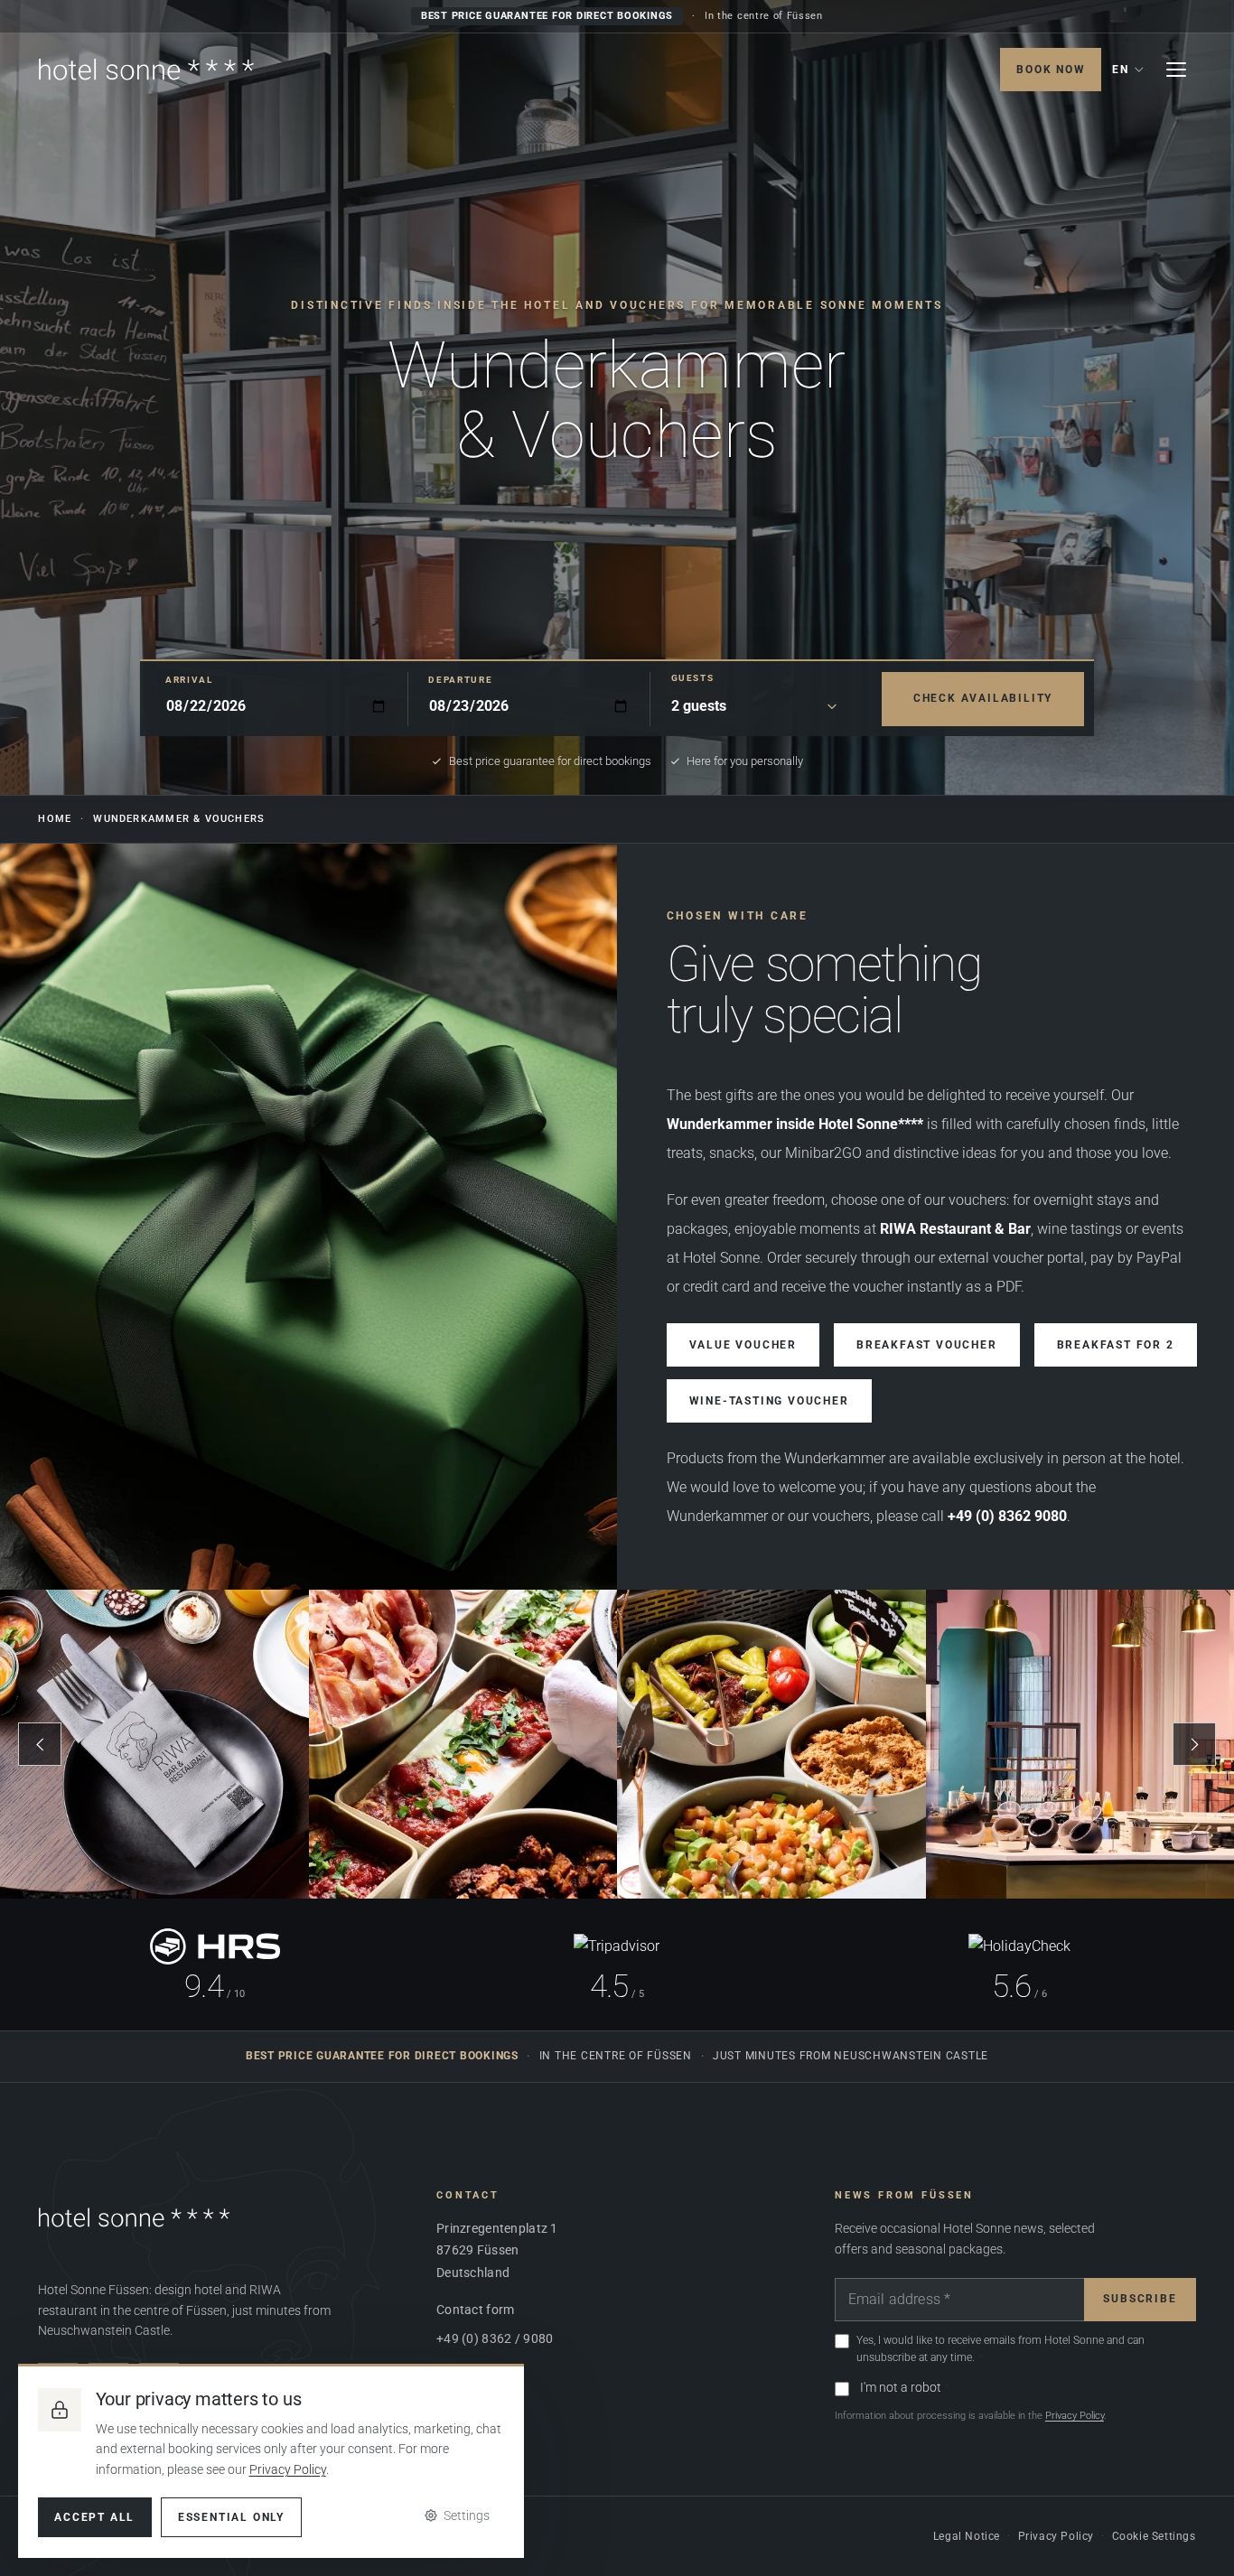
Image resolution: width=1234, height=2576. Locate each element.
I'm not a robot (901, 2387)
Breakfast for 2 (1116, 1345)
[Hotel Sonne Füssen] (146, 70)
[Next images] (1194, 1744)
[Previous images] (40, 1744)
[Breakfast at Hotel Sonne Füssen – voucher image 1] (154, 1744)
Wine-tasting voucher (769, 1401)
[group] (617, 1744)
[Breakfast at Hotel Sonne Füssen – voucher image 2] (463, 1744)
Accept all (94, 2517)
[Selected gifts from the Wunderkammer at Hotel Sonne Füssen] (308, 1217)
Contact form (475, 2310)
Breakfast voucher (927, 1345)
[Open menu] (1176, 70)
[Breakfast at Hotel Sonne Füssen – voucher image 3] (771, 1744)
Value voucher (743, 1345)
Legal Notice (967, 2536)
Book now (1051, 70)
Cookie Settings (1154, 2536)
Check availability (983, 698)
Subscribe (1140, 2299)
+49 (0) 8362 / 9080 (495, 2338)
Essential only (231, 2517)
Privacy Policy (1075, 2416)
